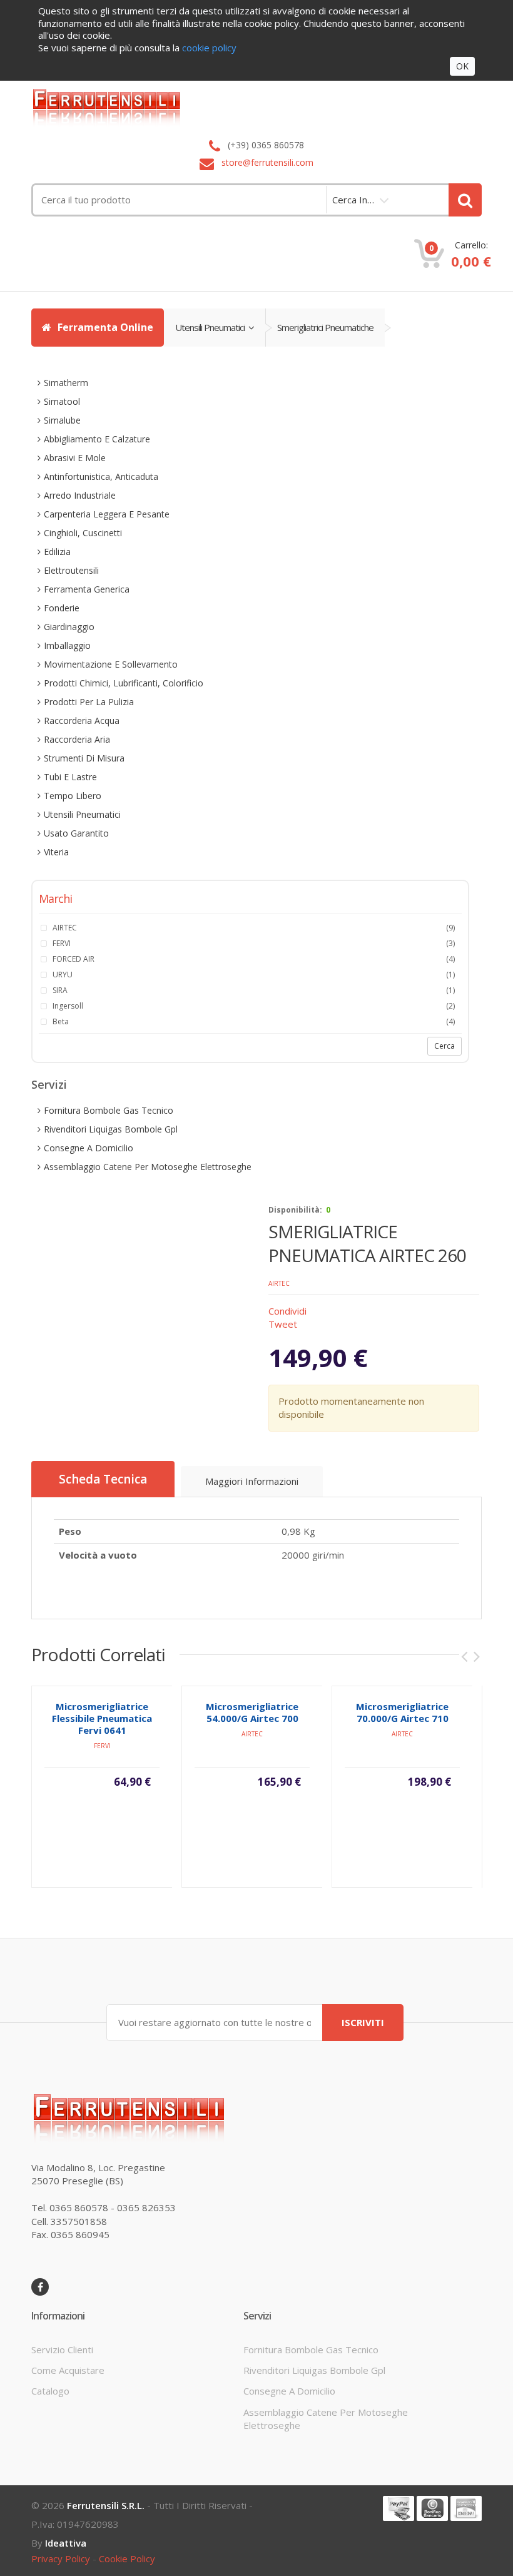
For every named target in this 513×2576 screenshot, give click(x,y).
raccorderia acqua (82, 720)
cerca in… (353, 200)
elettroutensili (71, 570)
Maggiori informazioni (252, 1481)
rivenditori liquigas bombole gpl (111, 1129)
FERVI (102, 1746)
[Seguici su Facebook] (40, 2287)
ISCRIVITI (363, 2022)
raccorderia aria (77, 739)
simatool (62, 401)
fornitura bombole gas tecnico (109, 1110)
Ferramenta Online (104, 327)
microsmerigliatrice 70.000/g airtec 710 (402, 1712)
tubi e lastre (70, 777)
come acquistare (68, 2370)
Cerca (444, 1046)
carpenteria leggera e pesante (107, 514)
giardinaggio (69, 627)
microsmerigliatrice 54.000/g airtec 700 (252, 1712)
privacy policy (61, 2558)
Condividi (287, 1311)
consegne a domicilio (89, 1148)
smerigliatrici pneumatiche (325, 327)
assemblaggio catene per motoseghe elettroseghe (148, 1167)
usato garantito (76, 833)
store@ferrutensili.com (267, 162)
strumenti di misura (84, 758)
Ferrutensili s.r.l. (106, 2505)
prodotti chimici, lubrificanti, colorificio (124, 683)
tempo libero (73, 796)
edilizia (57, 552)
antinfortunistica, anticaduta (101, 476)
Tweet (283, 1324)
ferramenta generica (87, 589)
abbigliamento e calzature (97, 439)
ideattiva (66, 2543)
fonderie (62, 608)
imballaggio (67, 645)
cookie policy (127, 2558)
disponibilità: (295, 1210)
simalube (62, 420)
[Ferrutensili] (256, 107)
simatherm (66, 383)
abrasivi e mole (75, 458)
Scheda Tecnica (103, 1479)
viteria (56, 852)
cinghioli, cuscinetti (83, 533)
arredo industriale (80, 495)
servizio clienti (62, 2349)
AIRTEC (279, 1283)
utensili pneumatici (212, 327)
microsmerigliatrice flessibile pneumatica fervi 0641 (102, 1718)
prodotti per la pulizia (89, 702)
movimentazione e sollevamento (111, 664)
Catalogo (50, 2391)
